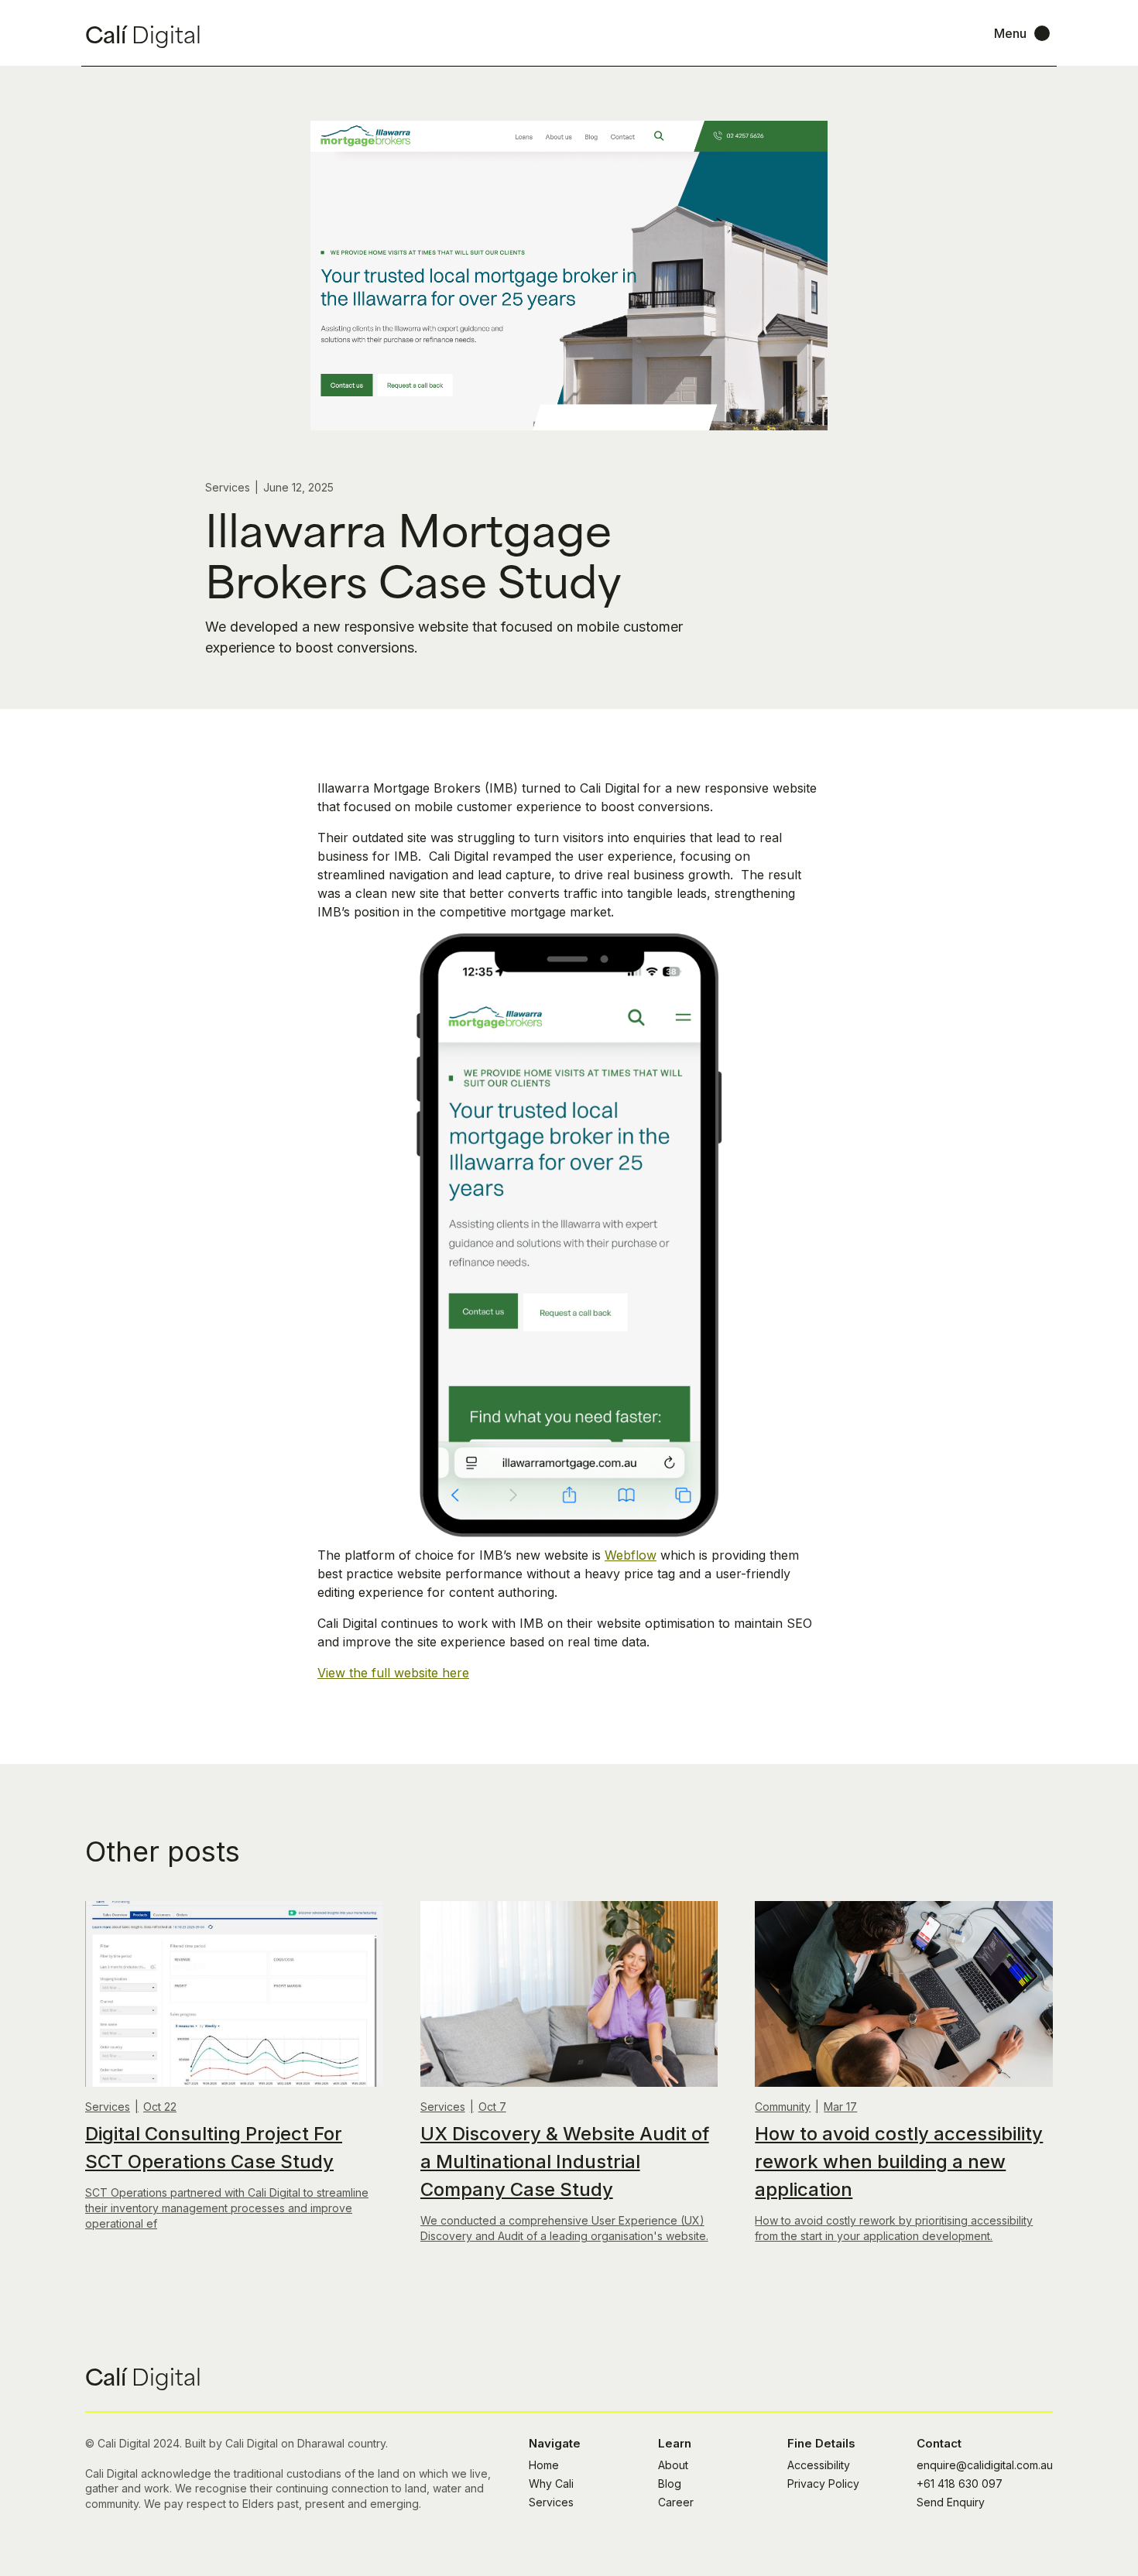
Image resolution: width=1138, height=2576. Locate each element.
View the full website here (393, 1673)
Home (544, 2465)
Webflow (631, 1555)
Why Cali (551, 2484)
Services (551, 2502)
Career (676, 2502)
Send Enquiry (951, 2502)
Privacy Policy (823, 2484)
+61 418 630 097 (960, 2484)
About (673, 2465)
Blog (670, 2484)
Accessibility (819, 2465)
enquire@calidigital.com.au (985, 2465)
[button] (1023, 33)
